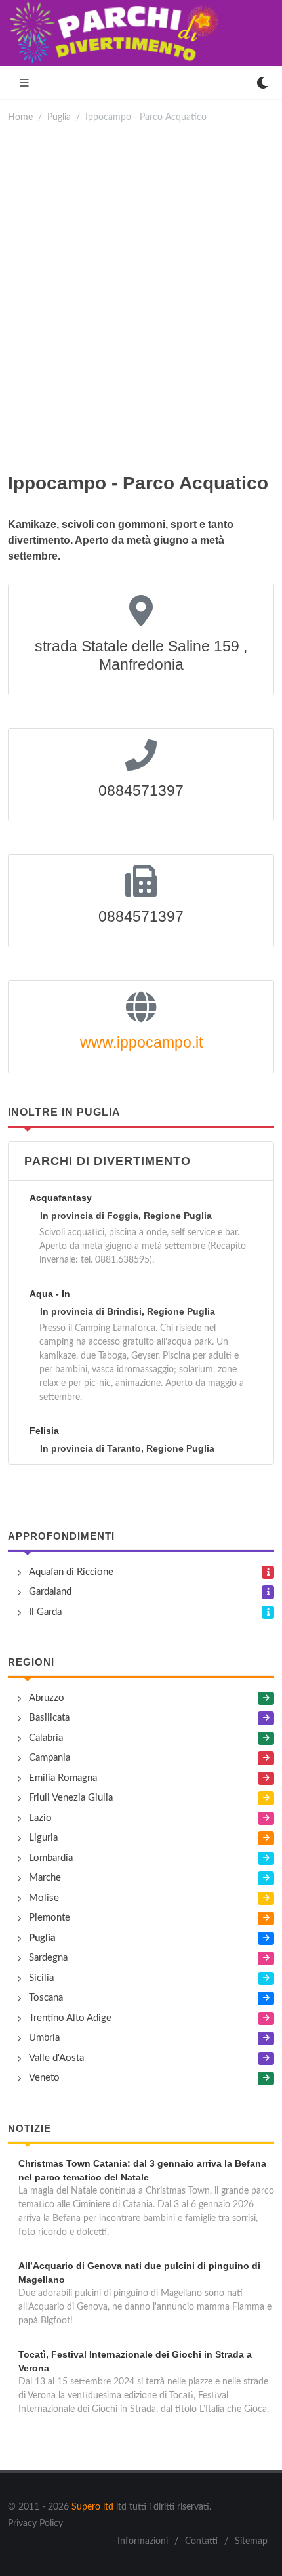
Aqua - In (50, 1294)
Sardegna (48, 1958)
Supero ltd (92, 2507)
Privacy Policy (35, 2524)
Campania (50, 1758)
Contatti (201, 2541)
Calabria (46, 1738)
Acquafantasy (61, 1198)
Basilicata (49, 1718)
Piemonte (50, 1918)
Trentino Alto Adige (70, 2018)
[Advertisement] (141, 297)
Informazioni (143, 2541)
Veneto (44, 2078)
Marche (45, 1878)
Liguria (43, 1838)
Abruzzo (47, 1698)
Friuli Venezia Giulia (71, 1798)
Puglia (59, 117)
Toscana (46, 1998)
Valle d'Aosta (56, 2058)
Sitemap (251, 2541)
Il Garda (45, 1612)
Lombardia (51, 1858)
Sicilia (41, 1978)
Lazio (40, 1818)
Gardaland (50, 1592)
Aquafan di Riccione (71, 1572)
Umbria (44, 2038)
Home (20, 117)
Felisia (44, 1431)
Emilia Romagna (63, 1778)
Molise (44, 1898)
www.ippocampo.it (141, 1042)
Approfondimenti (61, 1536)
